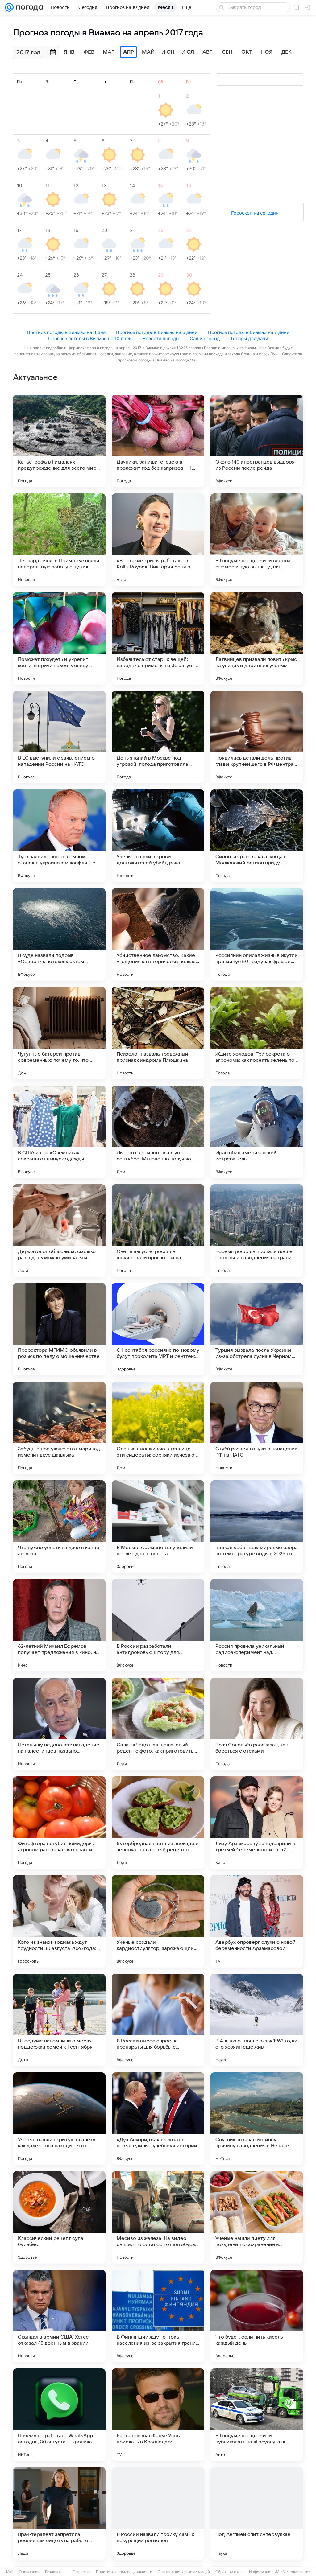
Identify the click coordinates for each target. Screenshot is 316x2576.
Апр (128, 52)
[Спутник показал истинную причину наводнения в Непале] (257, 2119)
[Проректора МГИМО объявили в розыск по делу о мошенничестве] (59, 1329)
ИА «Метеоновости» (292, 2572)
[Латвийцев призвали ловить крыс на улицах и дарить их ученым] (257, 638)
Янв (69, 52)
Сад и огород (205, 338)
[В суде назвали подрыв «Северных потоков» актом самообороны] (59, 934)
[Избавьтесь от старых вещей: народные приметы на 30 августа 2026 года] (158, 638)
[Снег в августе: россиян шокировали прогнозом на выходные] (158, 1230)
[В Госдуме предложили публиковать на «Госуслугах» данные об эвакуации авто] (257, 2415)
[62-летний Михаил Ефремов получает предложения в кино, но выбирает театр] (59, 1625)
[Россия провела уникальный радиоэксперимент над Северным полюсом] (257, 1625)
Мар (109, 52)
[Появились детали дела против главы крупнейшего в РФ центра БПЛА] (257, 737)
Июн (168, 52)
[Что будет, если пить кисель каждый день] (257, 2316)
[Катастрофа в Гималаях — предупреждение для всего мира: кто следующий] (59, 441)
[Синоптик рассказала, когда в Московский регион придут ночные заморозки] (257, 836)
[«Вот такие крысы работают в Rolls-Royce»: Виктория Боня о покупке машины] (158, 540)
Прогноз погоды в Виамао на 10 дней (90, 338)
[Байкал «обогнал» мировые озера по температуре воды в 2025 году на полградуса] (257, 1527)
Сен (227, 52)
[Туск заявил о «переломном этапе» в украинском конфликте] (59, 836)
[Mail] (9, 7)
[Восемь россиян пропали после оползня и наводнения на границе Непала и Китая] (257, 1230)
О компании (29, 2572)
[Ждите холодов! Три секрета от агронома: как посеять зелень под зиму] (257, 1033)
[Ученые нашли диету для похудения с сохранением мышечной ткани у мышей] (257, 2217)
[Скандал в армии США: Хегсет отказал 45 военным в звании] (59, 2316)
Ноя (267, 52)
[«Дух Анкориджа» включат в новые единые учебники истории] (158, 2119)
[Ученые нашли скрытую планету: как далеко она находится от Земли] (59, 2119)
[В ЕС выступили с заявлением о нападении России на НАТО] (59, 737)
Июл (188, 52)
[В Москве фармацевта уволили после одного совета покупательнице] (158, 1527)
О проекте (81, 2572)
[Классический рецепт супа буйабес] (59, 2217)
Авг (207, 52)
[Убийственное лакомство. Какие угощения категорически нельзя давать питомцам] (158, 934)
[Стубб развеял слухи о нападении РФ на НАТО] (257, 1428)
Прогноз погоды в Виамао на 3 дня (66, 332)
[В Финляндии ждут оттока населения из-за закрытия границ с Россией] (158, 2316)
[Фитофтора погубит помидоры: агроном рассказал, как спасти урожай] (59, 1823)
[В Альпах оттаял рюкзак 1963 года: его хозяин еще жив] (257, 2020)
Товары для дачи (249, 338)
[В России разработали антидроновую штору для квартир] (158, 1625)
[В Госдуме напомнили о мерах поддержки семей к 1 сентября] (59, 2020)
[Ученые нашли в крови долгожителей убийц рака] (158, 836)
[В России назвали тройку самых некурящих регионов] (158, 2513)
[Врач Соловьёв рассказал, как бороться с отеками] (257, 1724)
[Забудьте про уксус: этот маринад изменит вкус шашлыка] (59, 1428)
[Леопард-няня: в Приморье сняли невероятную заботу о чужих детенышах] (59, 540)
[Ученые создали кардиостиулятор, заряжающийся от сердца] (158, 1921)
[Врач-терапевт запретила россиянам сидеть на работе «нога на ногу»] (59, 2513)
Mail (10, 2572)
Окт (247, 52)
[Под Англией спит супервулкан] (257, 2513)
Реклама (52, 2572)
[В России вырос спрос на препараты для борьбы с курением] (158, 2020)
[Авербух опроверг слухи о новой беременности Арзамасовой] (257, 1921)
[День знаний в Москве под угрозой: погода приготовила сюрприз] (158, 737)
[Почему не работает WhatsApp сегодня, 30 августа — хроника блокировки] (59, 2415)
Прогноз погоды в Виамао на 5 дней (157, 332)
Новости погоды (161, 338)
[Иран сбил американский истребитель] (257, 1132)
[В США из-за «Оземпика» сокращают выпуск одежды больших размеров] (59, 1132)
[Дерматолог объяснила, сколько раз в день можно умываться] (59, 1230)
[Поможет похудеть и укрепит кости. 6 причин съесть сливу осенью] (59, 638)
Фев (89, 52)
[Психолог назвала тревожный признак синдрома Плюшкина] (158, 1033)
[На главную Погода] (28, 7)
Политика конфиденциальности (124, 2572)
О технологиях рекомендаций (184, 2572)
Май (148, 52)
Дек (287, 52)
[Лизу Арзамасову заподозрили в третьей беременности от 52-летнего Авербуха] (257, 1823)
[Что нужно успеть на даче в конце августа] (59, 1527)
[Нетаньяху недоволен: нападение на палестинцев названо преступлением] (59, 1724)
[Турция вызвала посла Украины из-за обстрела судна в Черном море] (257, 1329)
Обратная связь (229, 2572)
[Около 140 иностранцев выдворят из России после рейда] (257, 441)
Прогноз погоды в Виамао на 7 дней (249, 332)
